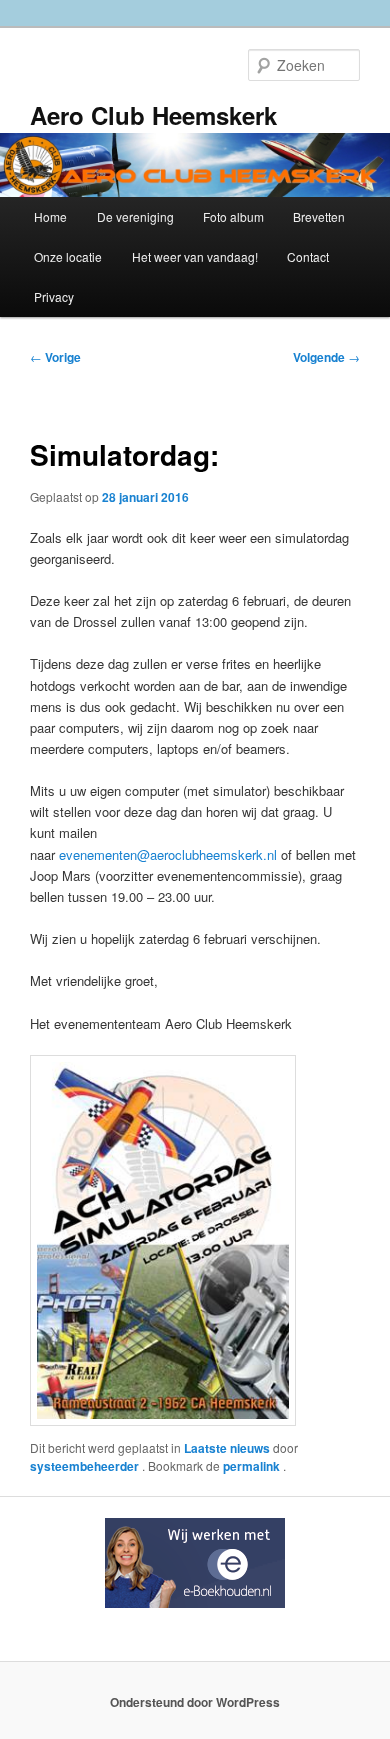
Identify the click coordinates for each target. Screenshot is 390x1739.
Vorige (55, 357)
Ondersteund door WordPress (195, 1702)
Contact (308, 256)
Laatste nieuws (227, 1448)
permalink (253, 1466)
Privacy (54, 296)
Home (50, 216)
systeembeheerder (86, 1466)
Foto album (233, 216)
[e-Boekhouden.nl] (195, 1603)
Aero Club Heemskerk (153, 115)
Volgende (326, 357)
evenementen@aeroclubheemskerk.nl (168, 854)
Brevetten (319, 216)
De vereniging (135, 216)
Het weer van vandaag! (195, 256)
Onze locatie (68, 256)
